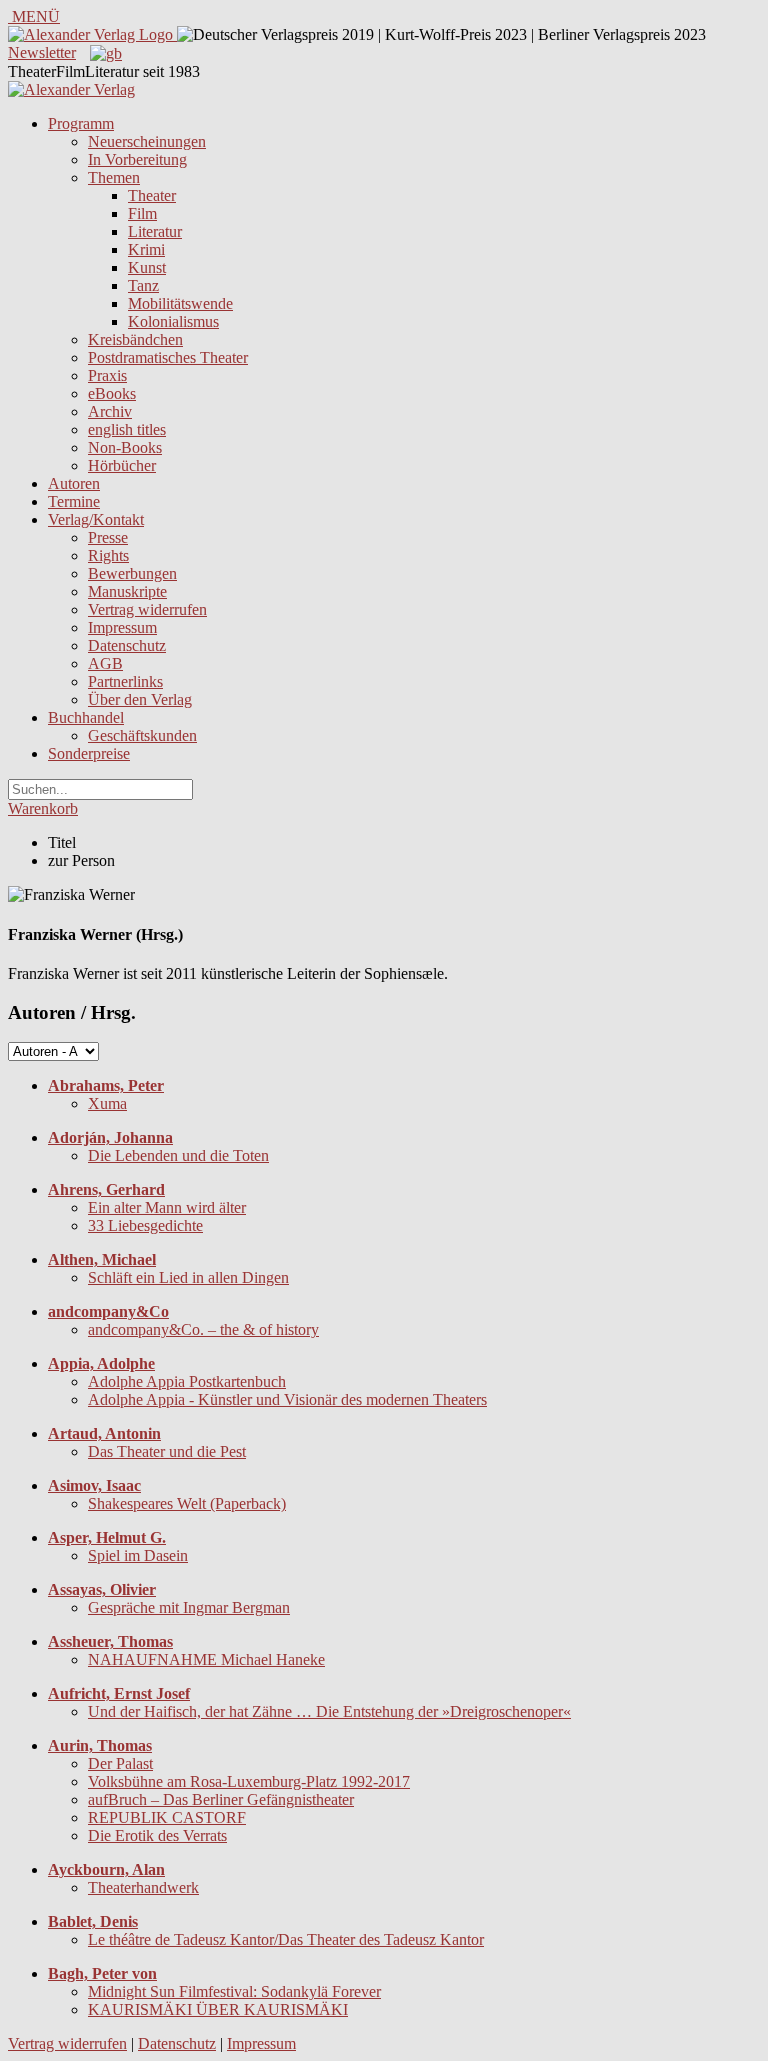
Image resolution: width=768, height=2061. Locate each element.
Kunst (147, 267)
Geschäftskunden (142, 735)
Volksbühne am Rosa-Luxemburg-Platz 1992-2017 (249, 1781)
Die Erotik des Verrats (157, 1835)
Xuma (107, 1103)
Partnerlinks (125, 681)
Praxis (107, 375)
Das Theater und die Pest (167, 1451)
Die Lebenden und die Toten (178, 1155)
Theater (152, 195)
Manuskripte (127, 591)
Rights (108, 555)
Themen (114, 177)
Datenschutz (127, 645)
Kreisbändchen (135, 339)
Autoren (74, 483)
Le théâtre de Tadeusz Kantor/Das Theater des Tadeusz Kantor (286, 1939)
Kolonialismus (173, 321)
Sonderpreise (89, 753)
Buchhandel (86, 717)
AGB (105, 663)
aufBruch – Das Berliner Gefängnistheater (221, 1799)
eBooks (112, 393)
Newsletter (42, 52)
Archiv (110, 411)
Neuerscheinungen (147, 141)
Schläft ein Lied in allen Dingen (188, 1277)
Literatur (155, 231)
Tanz (143, 285)
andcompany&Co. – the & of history (203, 1329)
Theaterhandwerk (143, 1887)
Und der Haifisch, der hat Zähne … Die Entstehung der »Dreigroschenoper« (329, 1711)
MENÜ (34, 16)
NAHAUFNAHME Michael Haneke (206, 1659)
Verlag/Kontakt (96, 519)
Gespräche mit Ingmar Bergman (189, 1607)
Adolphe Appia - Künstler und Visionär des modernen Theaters (287, 1399)
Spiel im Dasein (138, 1555)
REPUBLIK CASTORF (167, 1817)
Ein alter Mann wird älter (167, 1207)
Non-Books (125, 447)
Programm (81, 123)
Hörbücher (122, 465)
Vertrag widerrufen (147, 609)
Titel (62, 842)
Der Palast (120, 1763)
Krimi (146, 249)
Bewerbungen (132, 573)
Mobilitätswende (180, 303)
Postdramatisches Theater (168, 357)
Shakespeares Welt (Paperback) (187, 1503)
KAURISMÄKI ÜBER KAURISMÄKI (218, 2009)
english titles (127, 429)
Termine (74, 501)
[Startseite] (71, 89)
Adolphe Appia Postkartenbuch (187, 1381)
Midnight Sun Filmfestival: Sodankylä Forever (234, 1991)
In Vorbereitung (137, 159)
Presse (108, 537)
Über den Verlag (140, 699)
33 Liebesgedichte (145, 1225)
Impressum (122, 627)
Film (142, 213)
